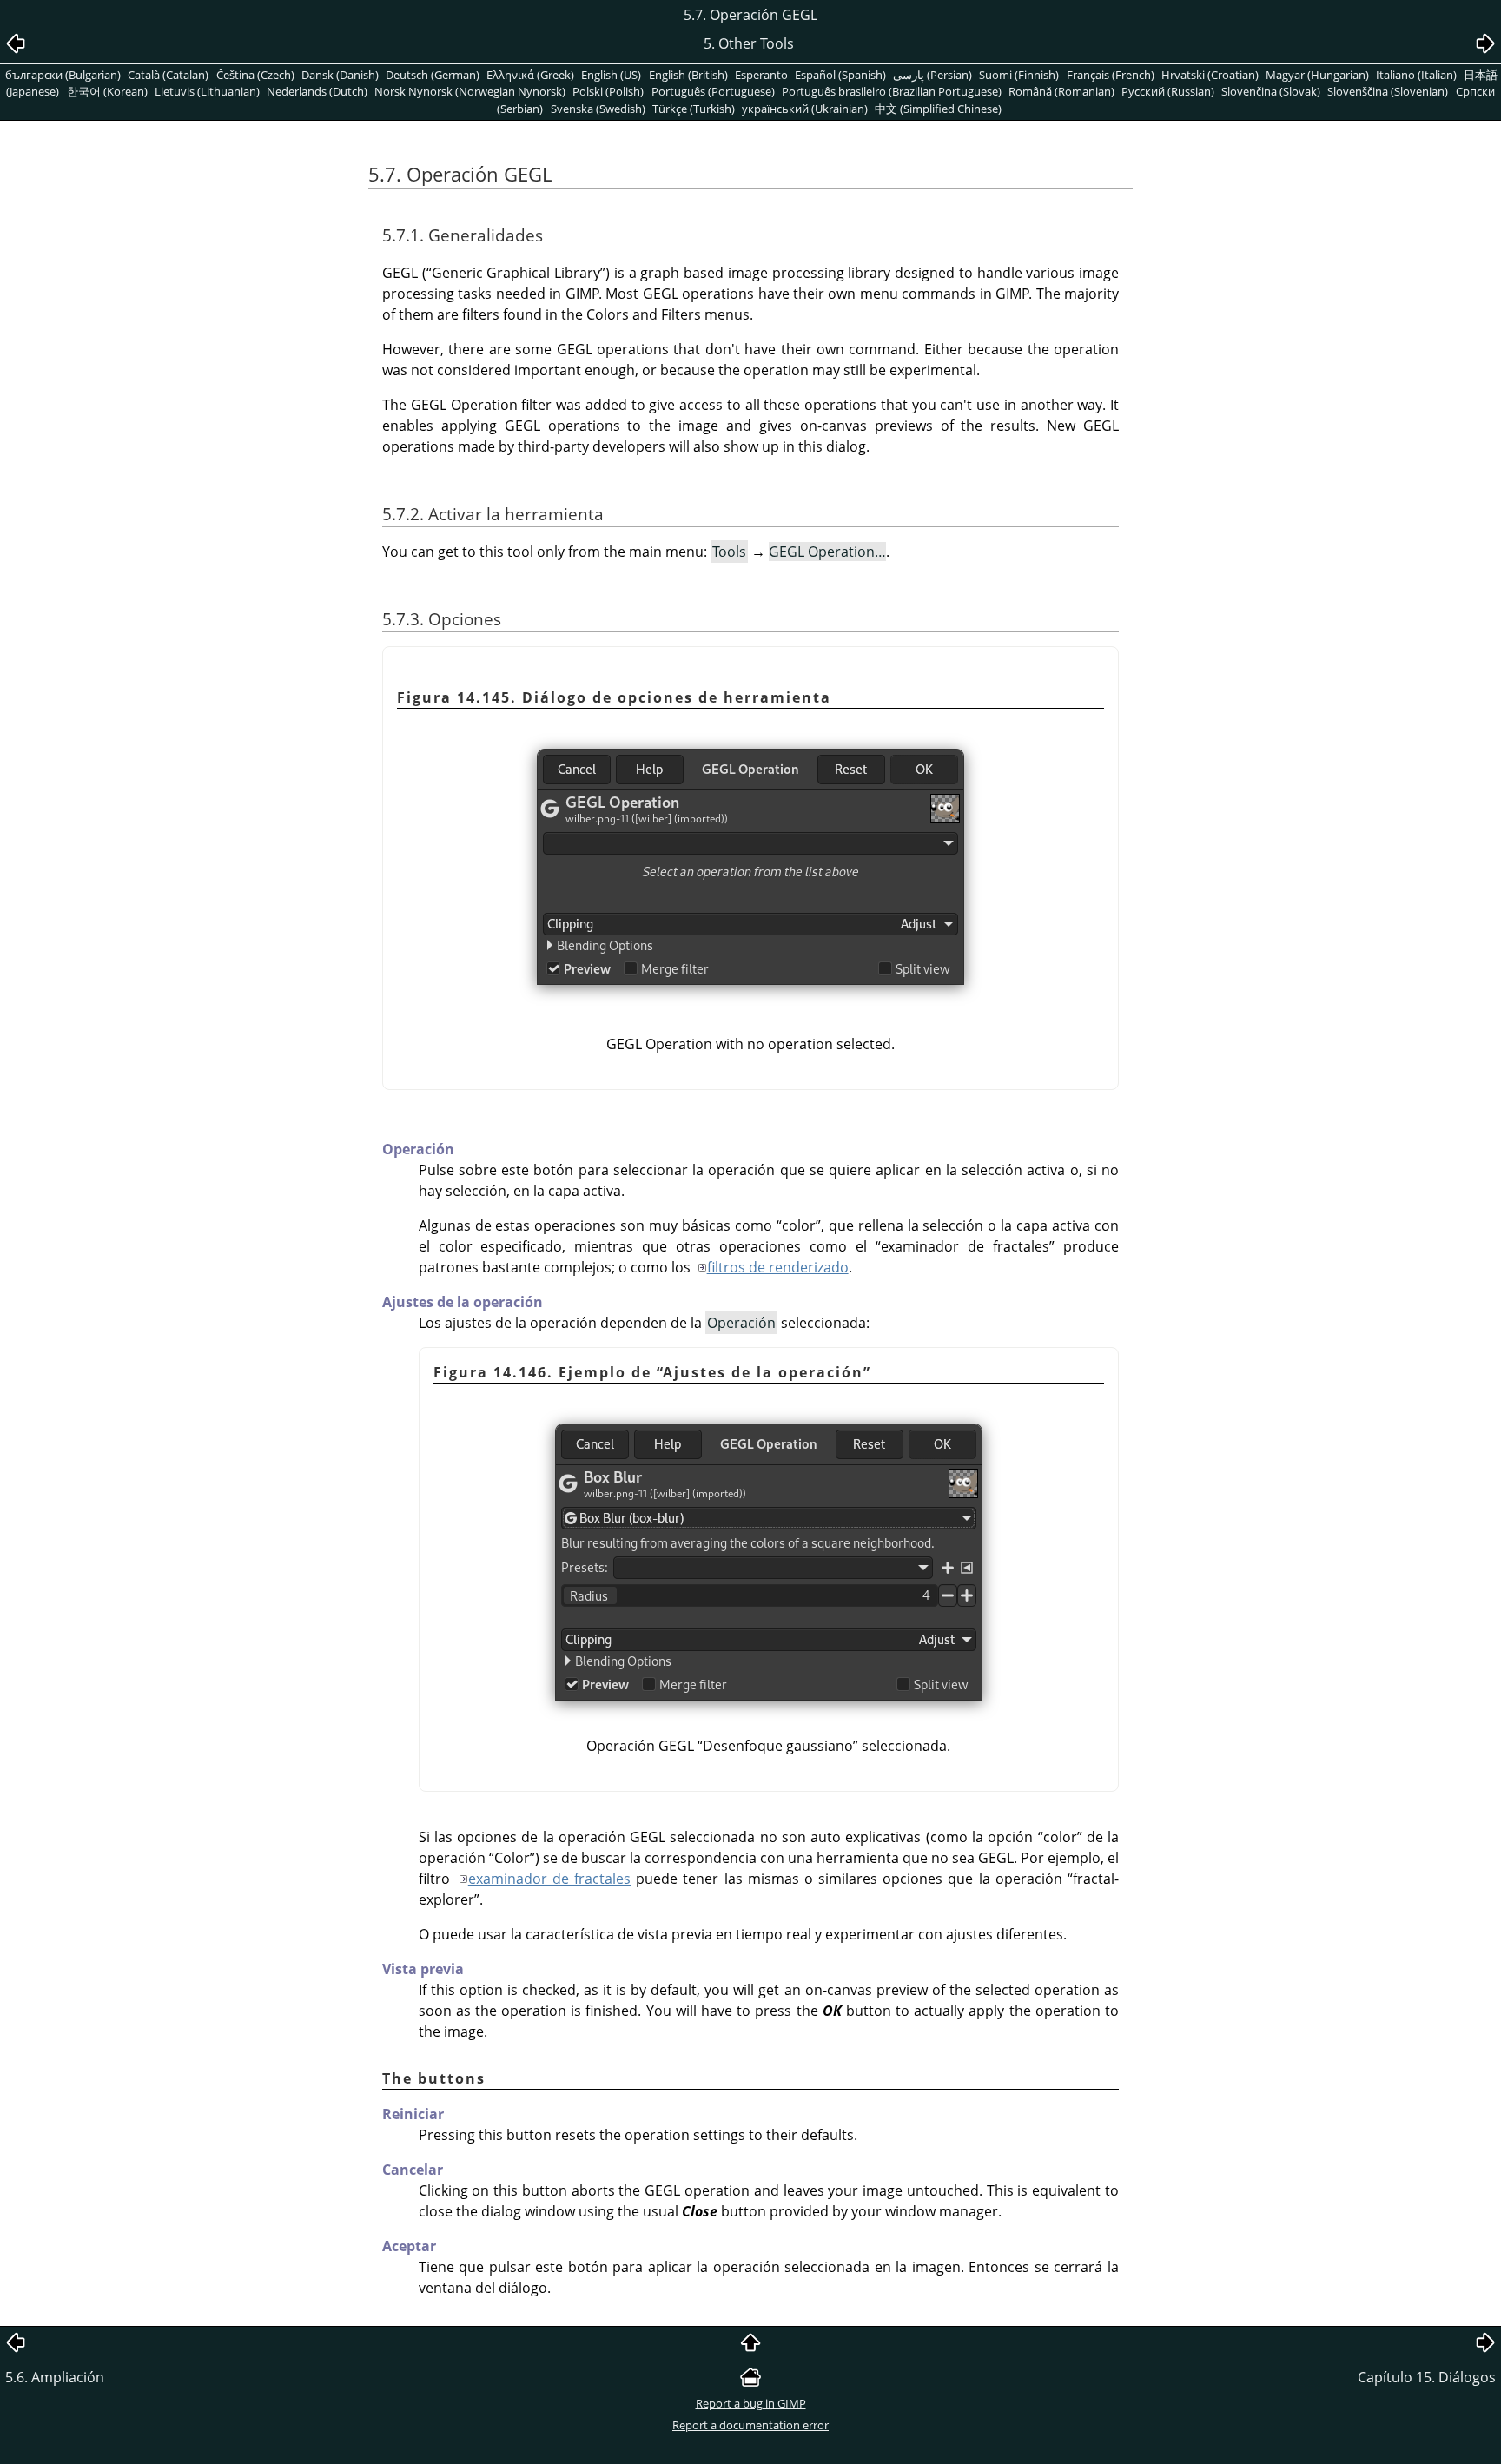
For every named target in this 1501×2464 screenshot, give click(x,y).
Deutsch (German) (433, 75)
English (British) (688, 75)
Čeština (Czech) (255, 75)
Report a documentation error (750, 2425)
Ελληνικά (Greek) (530, 75)
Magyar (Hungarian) (1317, 75)
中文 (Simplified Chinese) (938, 109)
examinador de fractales (549, 1879)
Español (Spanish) (840, 75)
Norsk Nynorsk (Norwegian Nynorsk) (470, 91)
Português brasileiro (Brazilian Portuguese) (892, 91)
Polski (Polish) (608, 91)
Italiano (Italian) (1416, 75)
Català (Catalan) (168, 75)
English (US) (611, 75)
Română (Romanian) (1061, 91)
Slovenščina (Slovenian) (1388, 91)
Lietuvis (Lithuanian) (207, 91)
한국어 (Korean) (107, 91)
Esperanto (761, 75)
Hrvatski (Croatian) (1210, 75)
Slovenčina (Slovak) (1271, 91)
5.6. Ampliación (55, 2377)
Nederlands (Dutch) (317, 91)
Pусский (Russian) (1168, 91)
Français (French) (1111, 75)
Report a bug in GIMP (751, 2403)
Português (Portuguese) (713, 91)
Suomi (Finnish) (1019, 75)
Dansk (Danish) (340, 75)
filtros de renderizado (778, 1267)
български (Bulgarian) (63, 75)
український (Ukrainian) (805, 109)
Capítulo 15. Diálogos (1427, 2377)
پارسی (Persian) (932, 75)
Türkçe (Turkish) (694, 109)
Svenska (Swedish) (598, 109)
